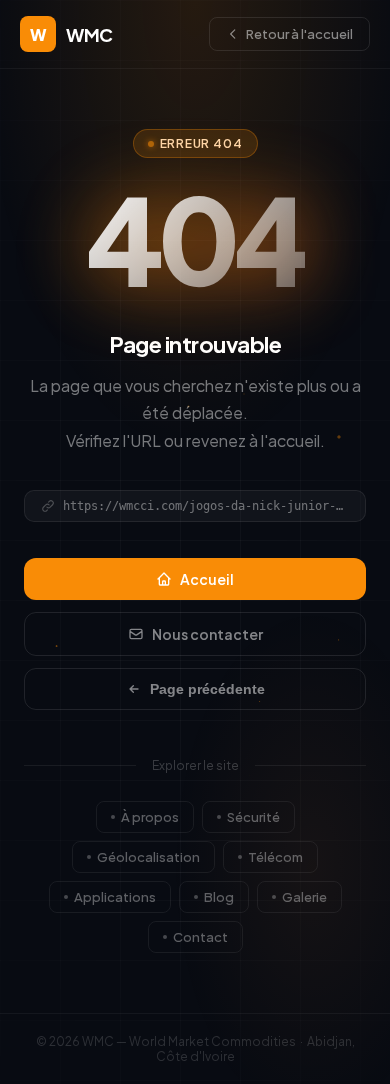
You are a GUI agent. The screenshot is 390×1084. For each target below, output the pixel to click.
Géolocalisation (148, 857)
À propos (150, 817)
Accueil (207, 579)
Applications (115, 897)
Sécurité (253, 817)
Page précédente (207, 689)
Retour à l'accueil (299, 34)
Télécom (275, 857)
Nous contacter (207, 634)
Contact (200, 937)
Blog (219, 897)
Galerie (304, 897)
